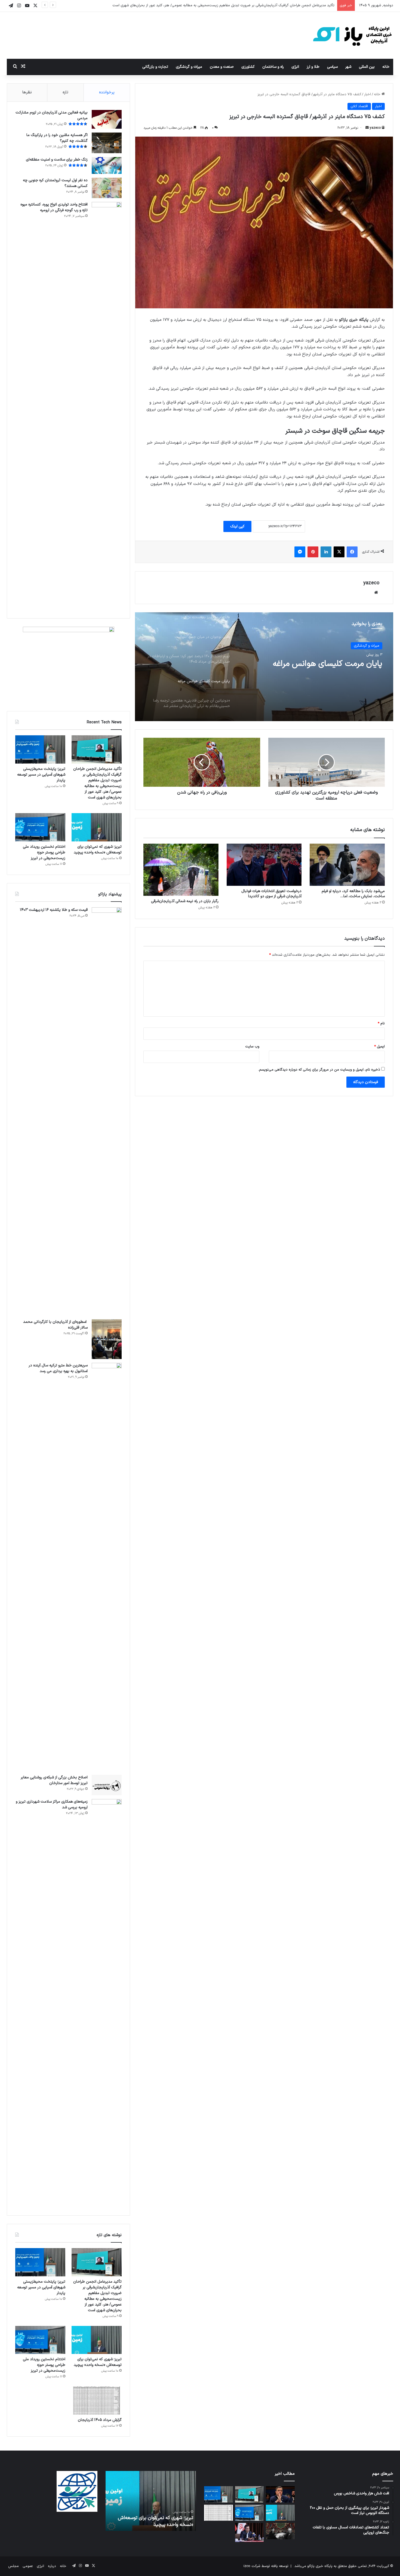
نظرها (27, 92)
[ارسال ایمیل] (367, 128)
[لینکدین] (326, 552)
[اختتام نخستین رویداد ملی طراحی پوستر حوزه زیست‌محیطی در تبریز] (40, 827)
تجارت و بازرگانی (155, 67)
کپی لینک (237, 526)
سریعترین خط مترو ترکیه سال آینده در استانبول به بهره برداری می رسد (58, 1368)
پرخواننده (107, 92)
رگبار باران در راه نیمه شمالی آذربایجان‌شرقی (185, 901)
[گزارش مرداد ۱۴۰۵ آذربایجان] (97, 2400)
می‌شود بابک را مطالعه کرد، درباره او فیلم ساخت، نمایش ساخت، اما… (353, 894)
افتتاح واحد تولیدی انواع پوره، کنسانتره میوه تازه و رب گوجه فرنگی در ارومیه (54, 207)
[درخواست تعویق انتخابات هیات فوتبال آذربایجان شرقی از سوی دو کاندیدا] (264, 865)
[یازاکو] (352, 35)
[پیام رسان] (300, 552)
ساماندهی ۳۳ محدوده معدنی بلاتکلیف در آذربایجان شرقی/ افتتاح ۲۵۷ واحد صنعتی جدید (312, 669)
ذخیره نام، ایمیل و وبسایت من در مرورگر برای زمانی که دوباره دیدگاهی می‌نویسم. (319, 1070)
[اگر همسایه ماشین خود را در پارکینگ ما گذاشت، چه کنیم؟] (107, 143)
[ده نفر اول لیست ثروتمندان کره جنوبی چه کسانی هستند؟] (107, 188)
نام (381, 1023)
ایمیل (379, 1047)
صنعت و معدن (222, 67)
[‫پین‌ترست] (313, 552)
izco (247, 2566)
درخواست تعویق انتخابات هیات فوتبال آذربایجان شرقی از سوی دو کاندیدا (271, 894)
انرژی (295, 67)
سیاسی (332, 67)
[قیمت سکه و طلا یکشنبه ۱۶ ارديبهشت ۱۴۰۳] (107, 1111)
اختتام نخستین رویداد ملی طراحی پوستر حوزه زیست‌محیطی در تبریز (44, 852)
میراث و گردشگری (189, 67)
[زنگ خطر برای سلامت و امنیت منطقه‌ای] (107, 165)
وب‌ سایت (252, 1047)
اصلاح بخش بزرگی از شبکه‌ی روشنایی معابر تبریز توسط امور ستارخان (54, 1780)
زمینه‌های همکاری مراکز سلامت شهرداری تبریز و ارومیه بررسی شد (52, 1805)
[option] (264, 667)
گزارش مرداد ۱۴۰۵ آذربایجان (100, 2420)
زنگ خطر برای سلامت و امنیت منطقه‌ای (57, 160)
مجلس (13, 2566)
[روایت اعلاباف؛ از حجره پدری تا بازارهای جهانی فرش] (280, 2531)
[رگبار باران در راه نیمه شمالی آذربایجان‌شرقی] (181, 870)
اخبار (367, 94)
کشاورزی (248, 67)
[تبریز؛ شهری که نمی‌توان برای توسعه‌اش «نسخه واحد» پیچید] (97, 827)
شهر (348, 67)
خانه (386, 67)
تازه (65, 92)
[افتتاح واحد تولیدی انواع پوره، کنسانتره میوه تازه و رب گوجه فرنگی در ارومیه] (107, 406)
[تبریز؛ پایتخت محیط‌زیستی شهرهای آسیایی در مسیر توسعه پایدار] (40, 749)
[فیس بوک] (352, 552)
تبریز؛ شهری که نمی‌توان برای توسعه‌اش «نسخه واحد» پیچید (98, 850)
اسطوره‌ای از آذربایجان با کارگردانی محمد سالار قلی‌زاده (55, 1325)
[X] (339, 552)
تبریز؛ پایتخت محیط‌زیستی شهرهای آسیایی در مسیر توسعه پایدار (287, 5)
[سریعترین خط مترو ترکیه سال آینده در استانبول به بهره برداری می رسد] (107, 1567)
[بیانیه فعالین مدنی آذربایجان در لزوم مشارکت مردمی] (107, 119)
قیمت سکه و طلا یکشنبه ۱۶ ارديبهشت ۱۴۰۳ (54, 910)
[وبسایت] (376, 592)
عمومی (28, 2566)
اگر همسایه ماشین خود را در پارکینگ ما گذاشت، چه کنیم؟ (57, 138)
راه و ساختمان (273, 67)
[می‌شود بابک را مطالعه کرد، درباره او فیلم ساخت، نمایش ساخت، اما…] (347, 865)
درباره (52, 2566)
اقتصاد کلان (359, 106)
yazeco (375, 128)
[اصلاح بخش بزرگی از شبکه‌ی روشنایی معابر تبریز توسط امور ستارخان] (107, 1785)
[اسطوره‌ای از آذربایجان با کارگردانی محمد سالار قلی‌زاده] (107, 1339)
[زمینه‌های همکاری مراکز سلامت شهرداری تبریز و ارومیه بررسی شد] (107, 2003)
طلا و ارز (313, 67)
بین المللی (367, 67)
